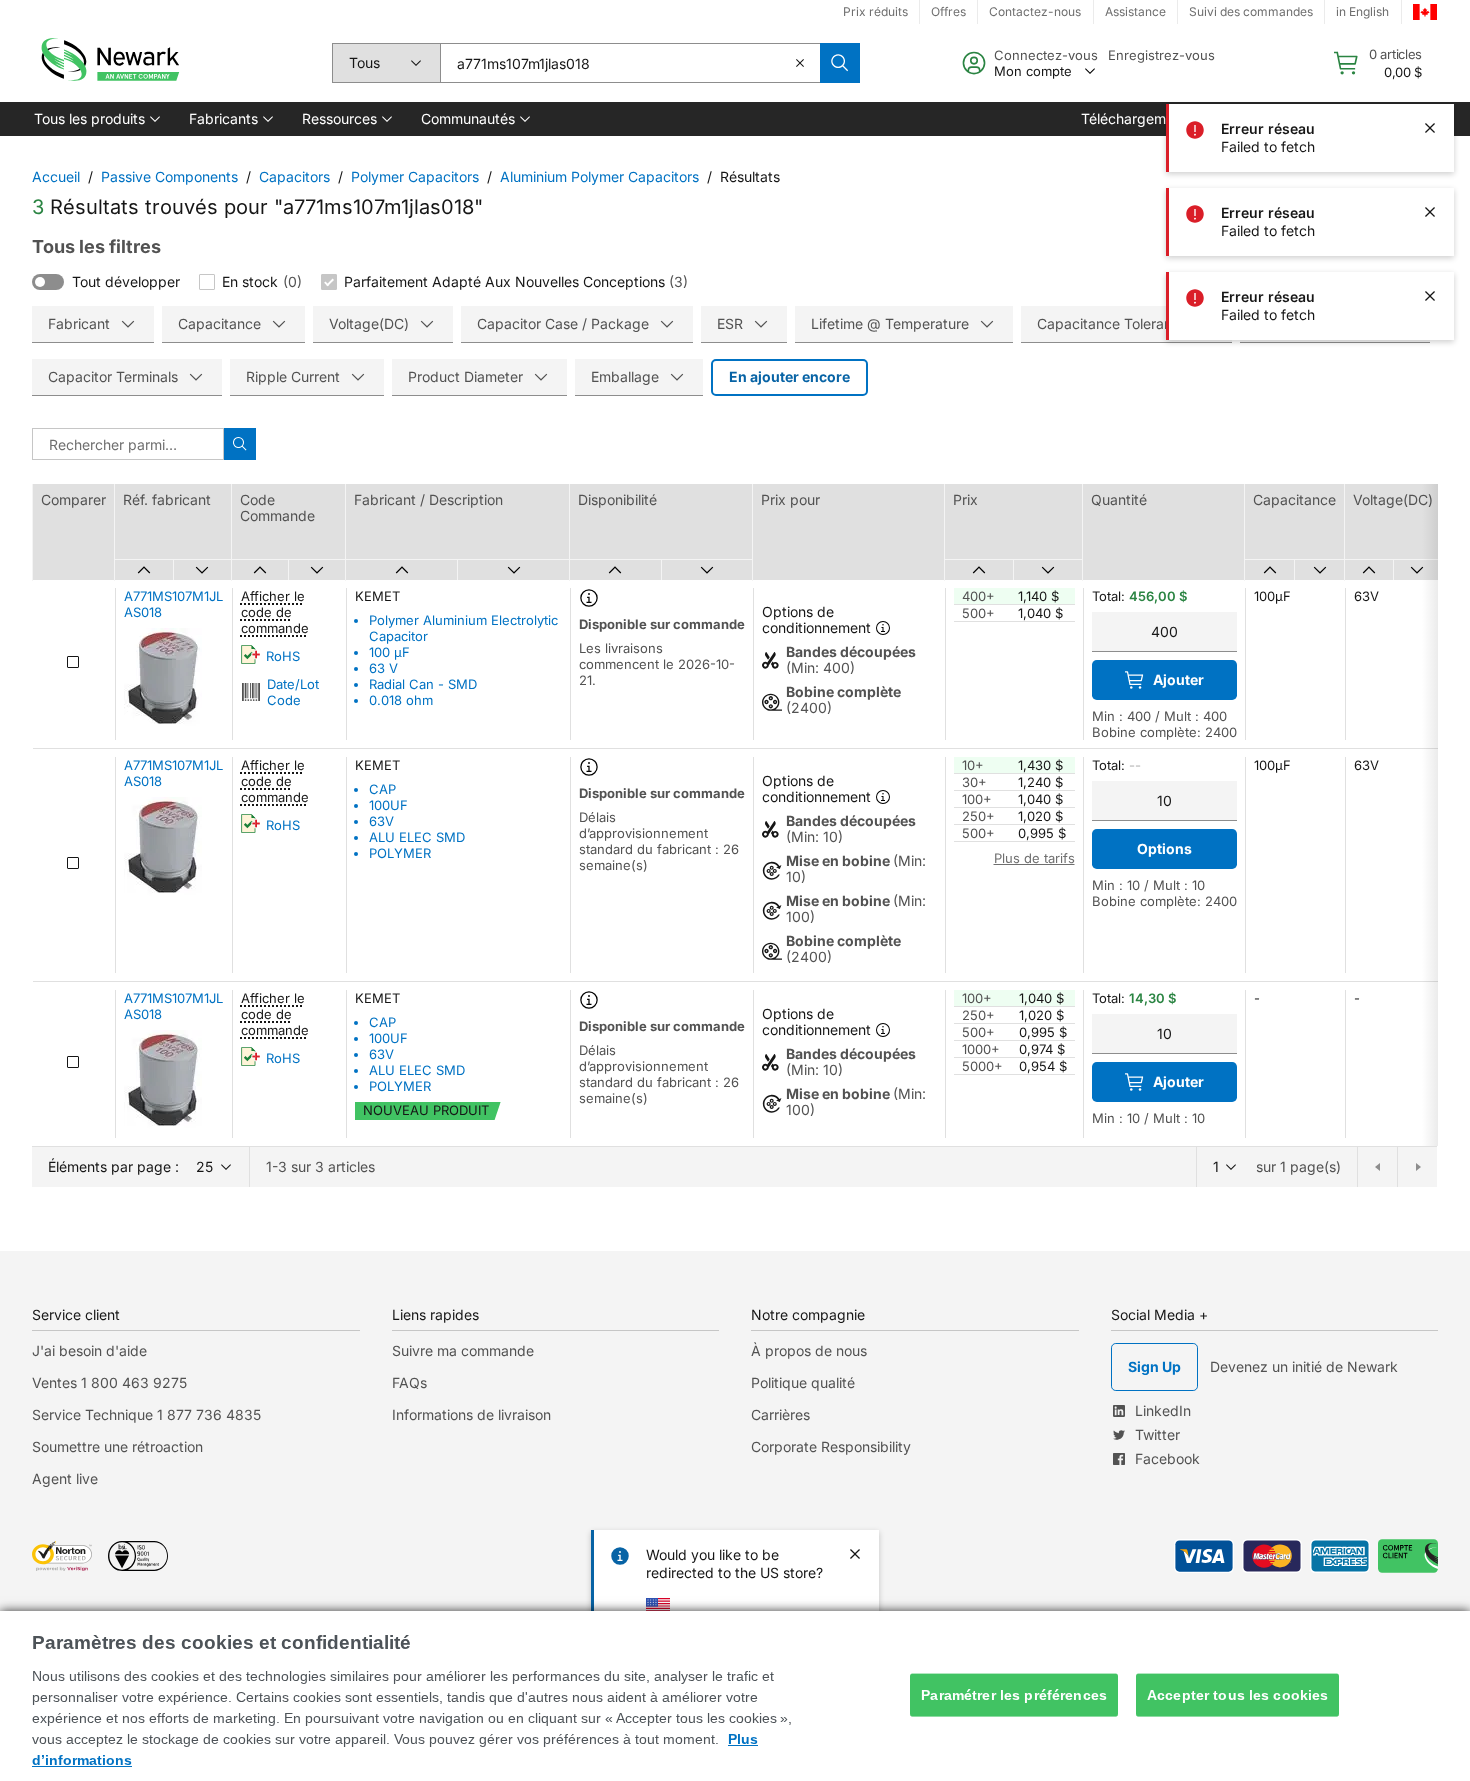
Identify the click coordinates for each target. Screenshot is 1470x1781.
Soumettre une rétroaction (117, 1446)
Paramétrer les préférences (1014, 1695)
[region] (735, 1696)
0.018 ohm (401, 700)
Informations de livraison (471, 1414)
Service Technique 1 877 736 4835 (146, 1414)
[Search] (840, 63)
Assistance (1135, 11)
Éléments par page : (113, 1166)
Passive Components (169, 176)
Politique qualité (803, 1382)
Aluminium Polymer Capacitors (599, 176)
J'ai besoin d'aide (89, 1350)
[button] (95, 119)
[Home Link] (108, 63)
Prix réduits (875, 11)
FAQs (409, 1382)
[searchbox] (630, 63)
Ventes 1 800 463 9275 (109, 1382)
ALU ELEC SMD (417, 837)
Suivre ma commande (463, 1350)
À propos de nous (809, 1350)
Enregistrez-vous (1161, 55)
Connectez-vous (1046, 55)
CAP (382, 789)
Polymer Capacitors (415, 176)
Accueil (56, 176)
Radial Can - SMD (423, 684)
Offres (948, 11)
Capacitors (294, 176)
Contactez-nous (1035, 11)
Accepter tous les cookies (1238, 1695)
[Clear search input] (800, 63)
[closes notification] (1430, 44)
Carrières (780, 1414)
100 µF (389, 652)
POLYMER (400, 853)
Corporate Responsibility (831, 1446)
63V (381, 821)
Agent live (65, 1478)
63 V (383, 668)
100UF (388, 805)
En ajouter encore (789, 376)
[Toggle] (48, 282)
